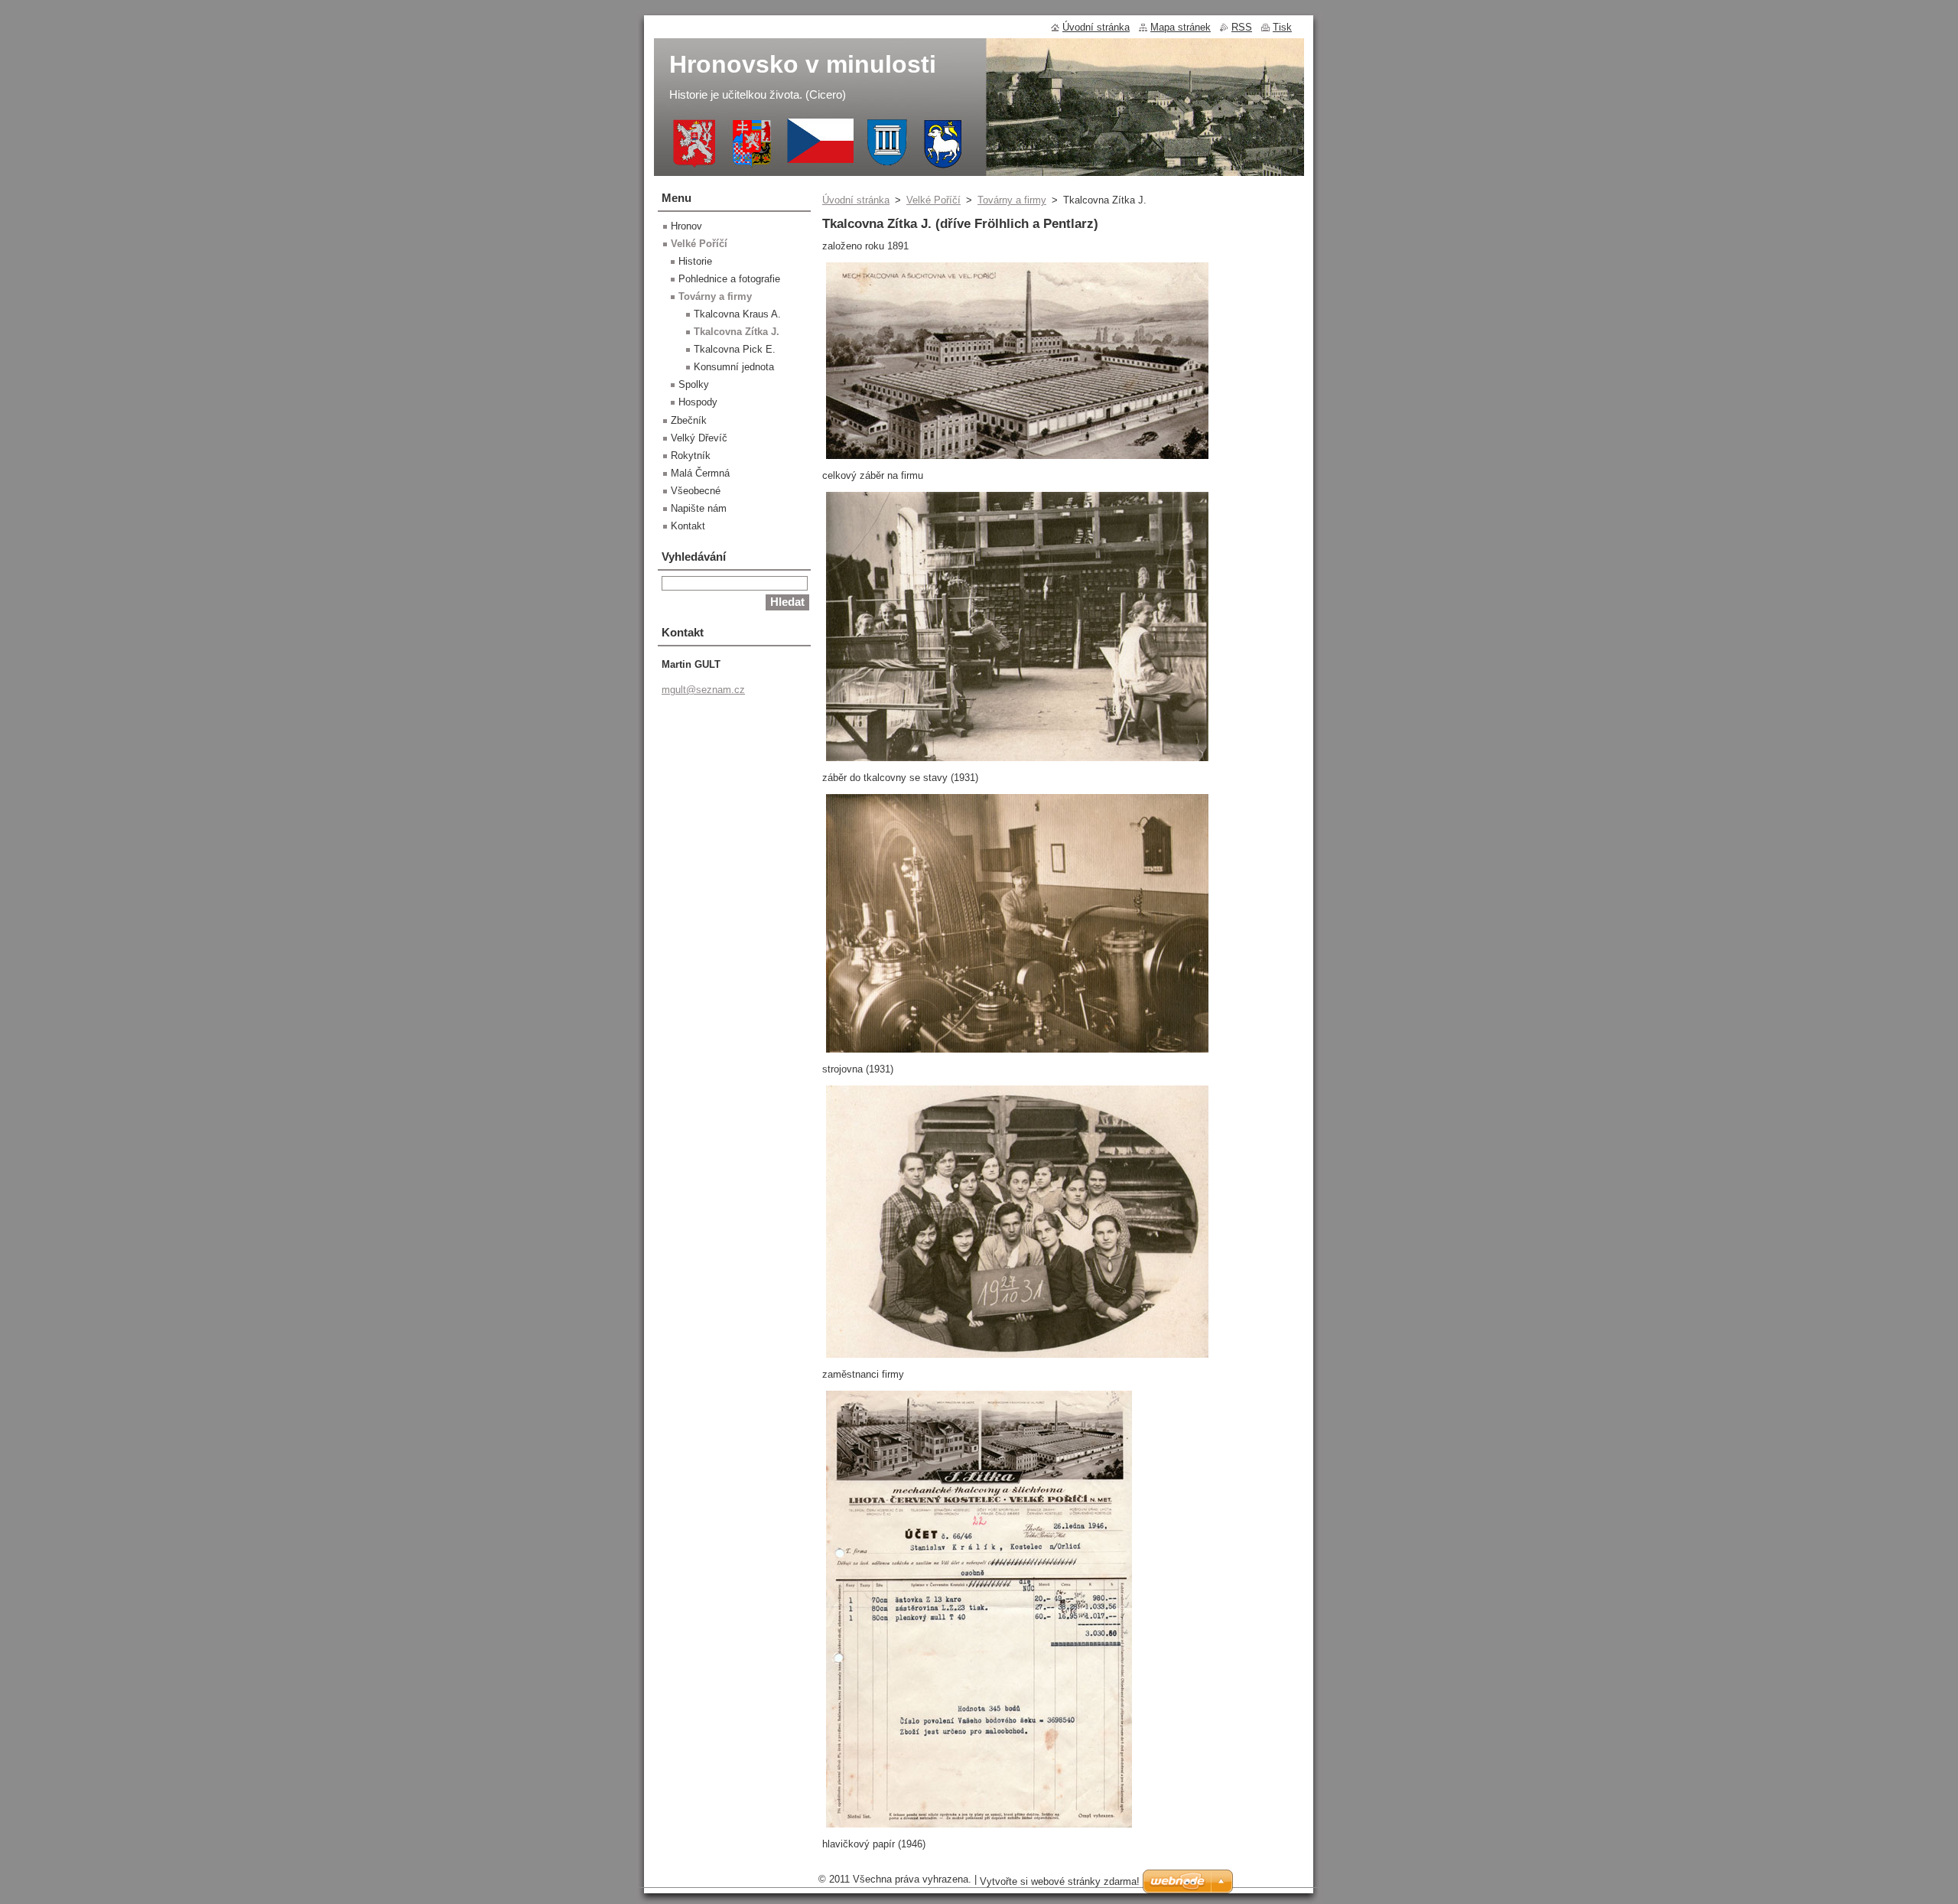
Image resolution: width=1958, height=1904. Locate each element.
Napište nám (699, 508)
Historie (695, 261)
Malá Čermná (700, 473)
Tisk (1282, 27)
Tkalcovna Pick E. (735, 349)
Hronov (686, 226)
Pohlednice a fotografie (729, 279)
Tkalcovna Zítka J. (737, 332)
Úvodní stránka (856, 200)
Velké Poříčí (933, 200)
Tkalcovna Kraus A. (737, 314)
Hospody (698, 402)
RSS (1242, 27)
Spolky (694, 384)
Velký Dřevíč (699, 438)
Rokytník (691, 456)
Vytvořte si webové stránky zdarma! (1060, 1881)
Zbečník (689, 420)
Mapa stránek (1181, 27)
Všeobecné (696, 491)
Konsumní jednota (734, 367)
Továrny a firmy (1012, 200)
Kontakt (688, 526)
